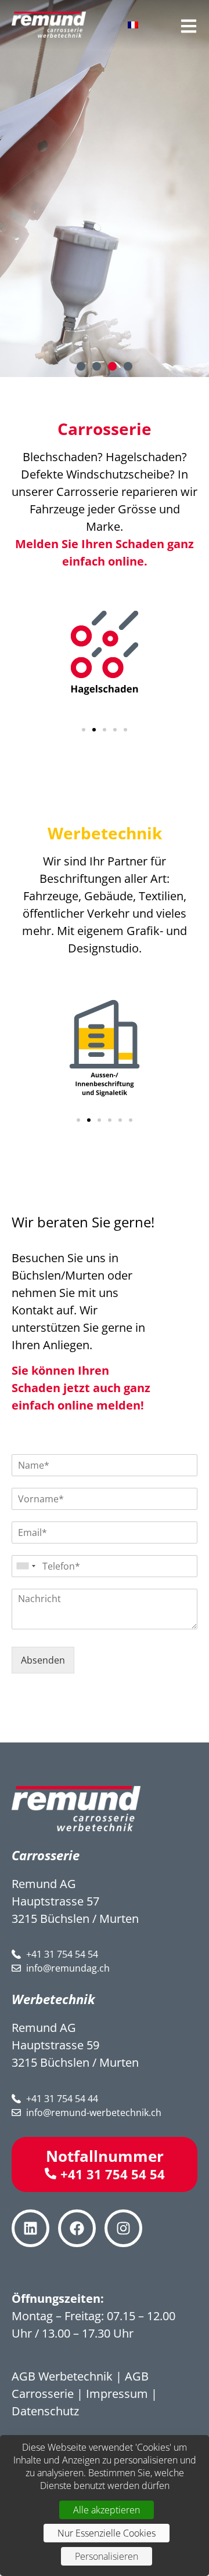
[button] (81, 366)
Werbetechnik (105, 833)
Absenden (43, 1660)
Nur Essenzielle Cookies (107, 2533)
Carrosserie (105, 429)
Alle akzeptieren (107, 2510)
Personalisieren (107, 2556)
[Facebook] (77, 2228)
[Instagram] (123, 2228)
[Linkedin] (30, 2228)
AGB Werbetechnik (62, 2376)
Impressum (117, 2394)
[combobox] (26, 1566)
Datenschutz (45, 2411)
